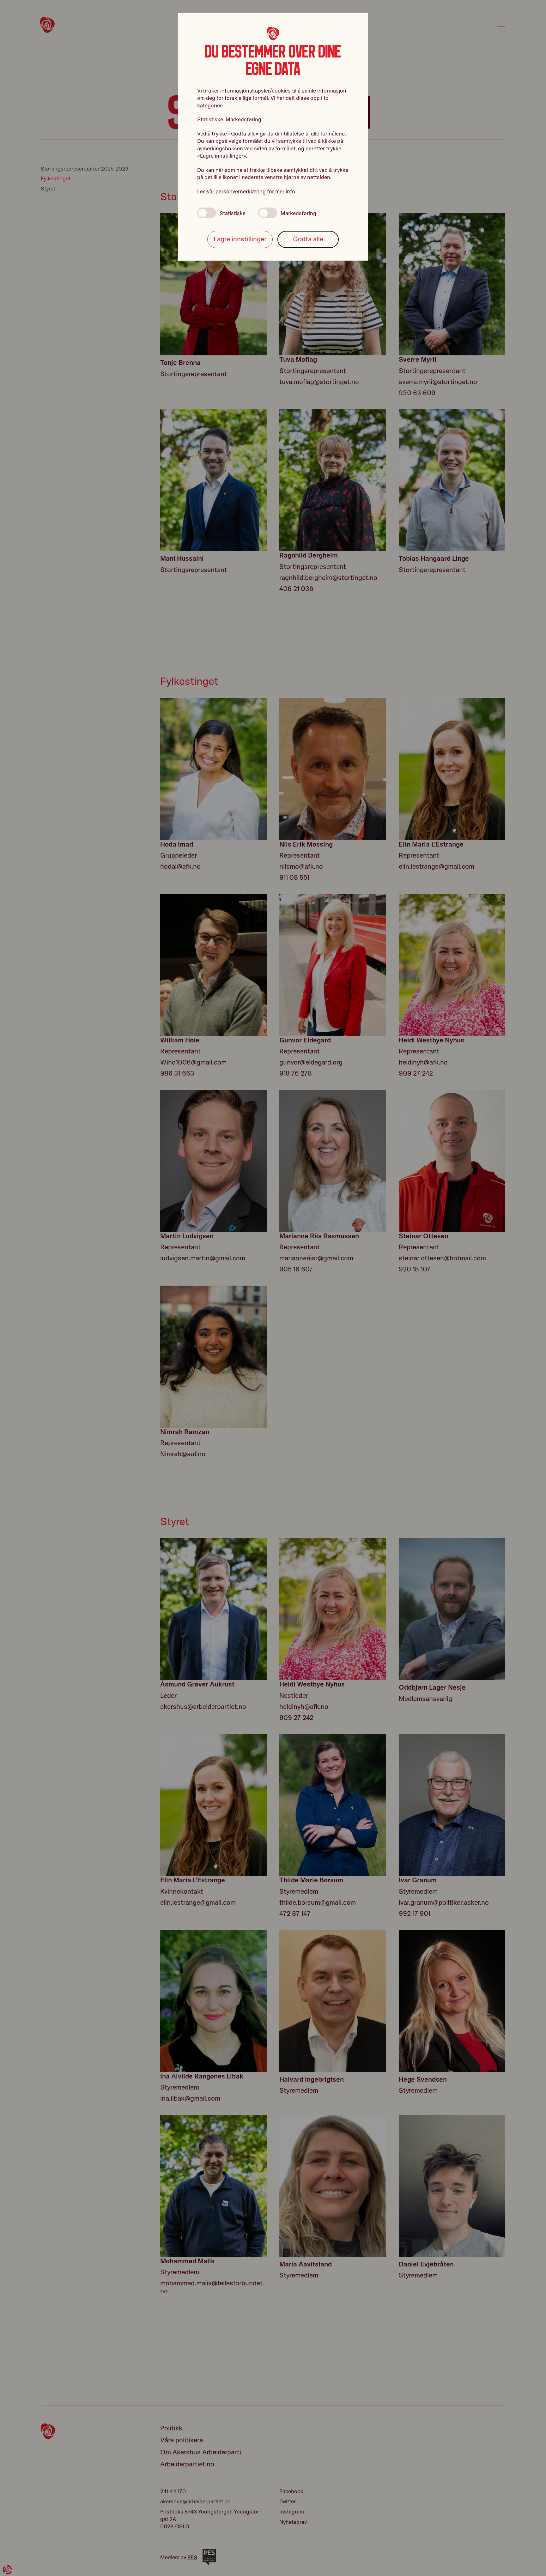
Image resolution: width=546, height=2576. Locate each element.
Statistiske (233, 213)
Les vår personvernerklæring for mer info (246, 191)
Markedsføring (298, 213)
